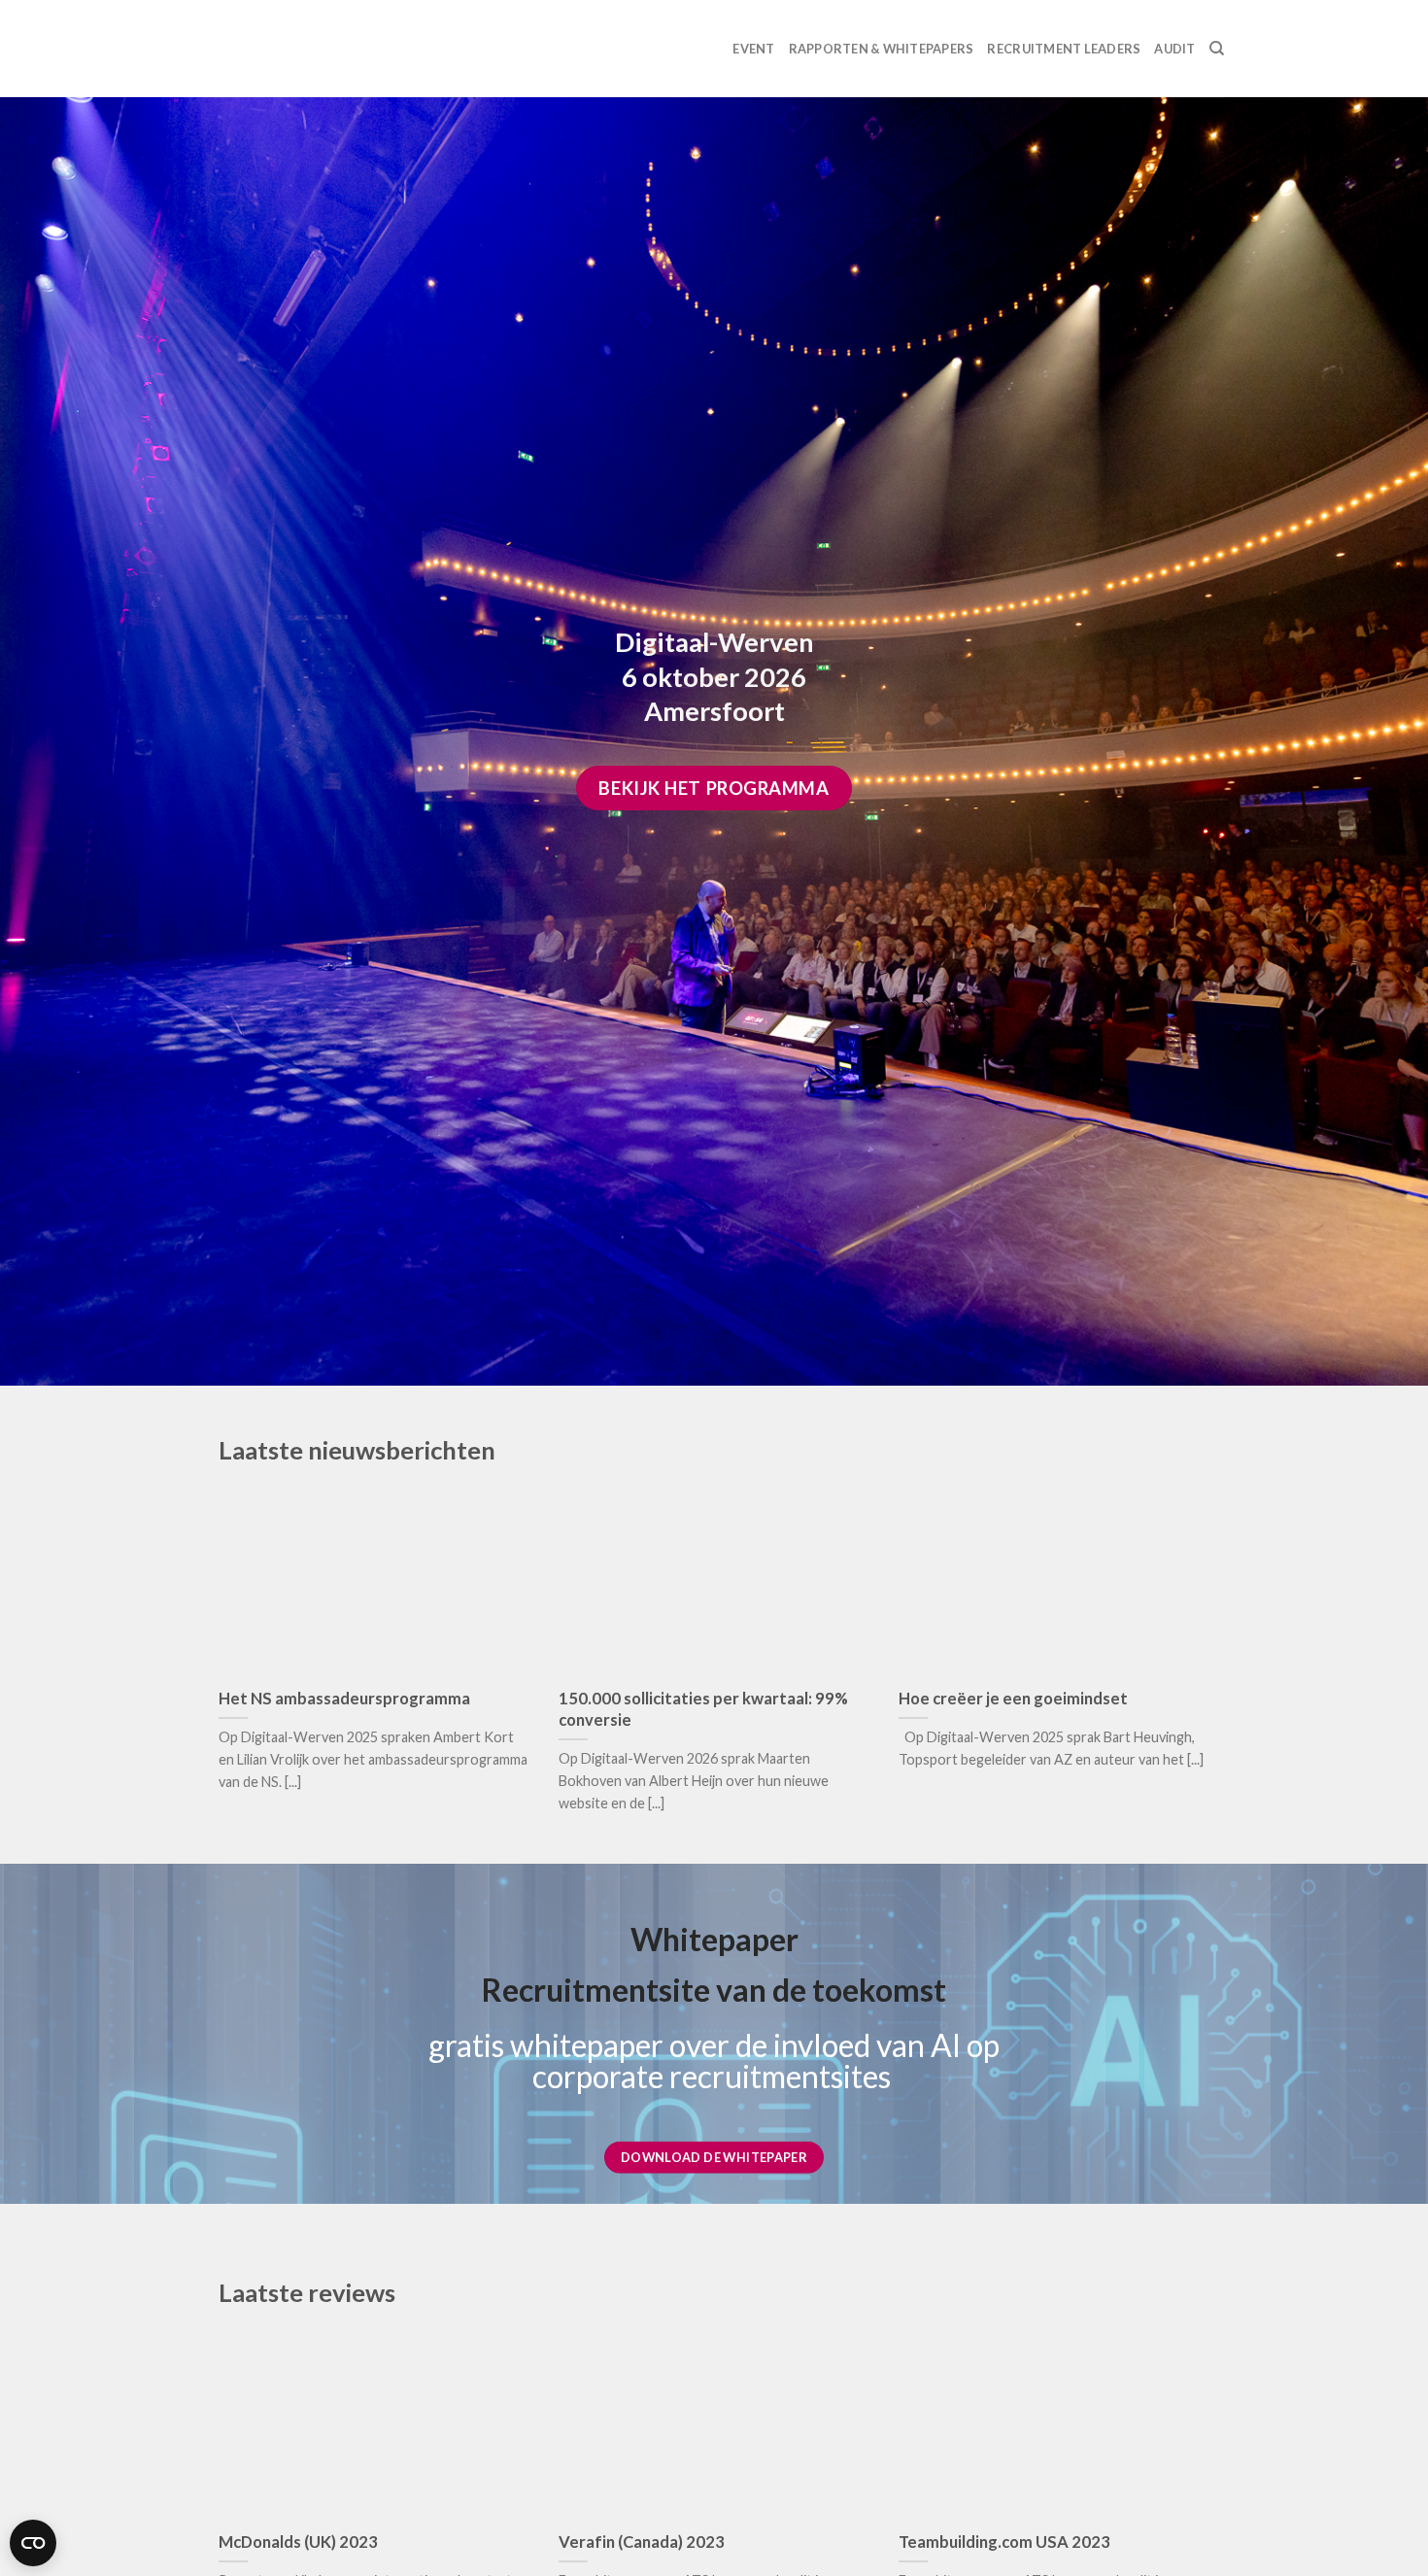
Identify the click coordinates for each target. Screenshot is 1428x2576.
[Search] (1217, 49)
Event (753, 49)
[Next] (1235, 1632)
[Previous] (193, 1632)
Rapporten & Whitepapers (882, 49)
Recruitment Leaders (1064, 49)
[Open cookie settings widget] (33, 2543)
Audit (1174, 49)
